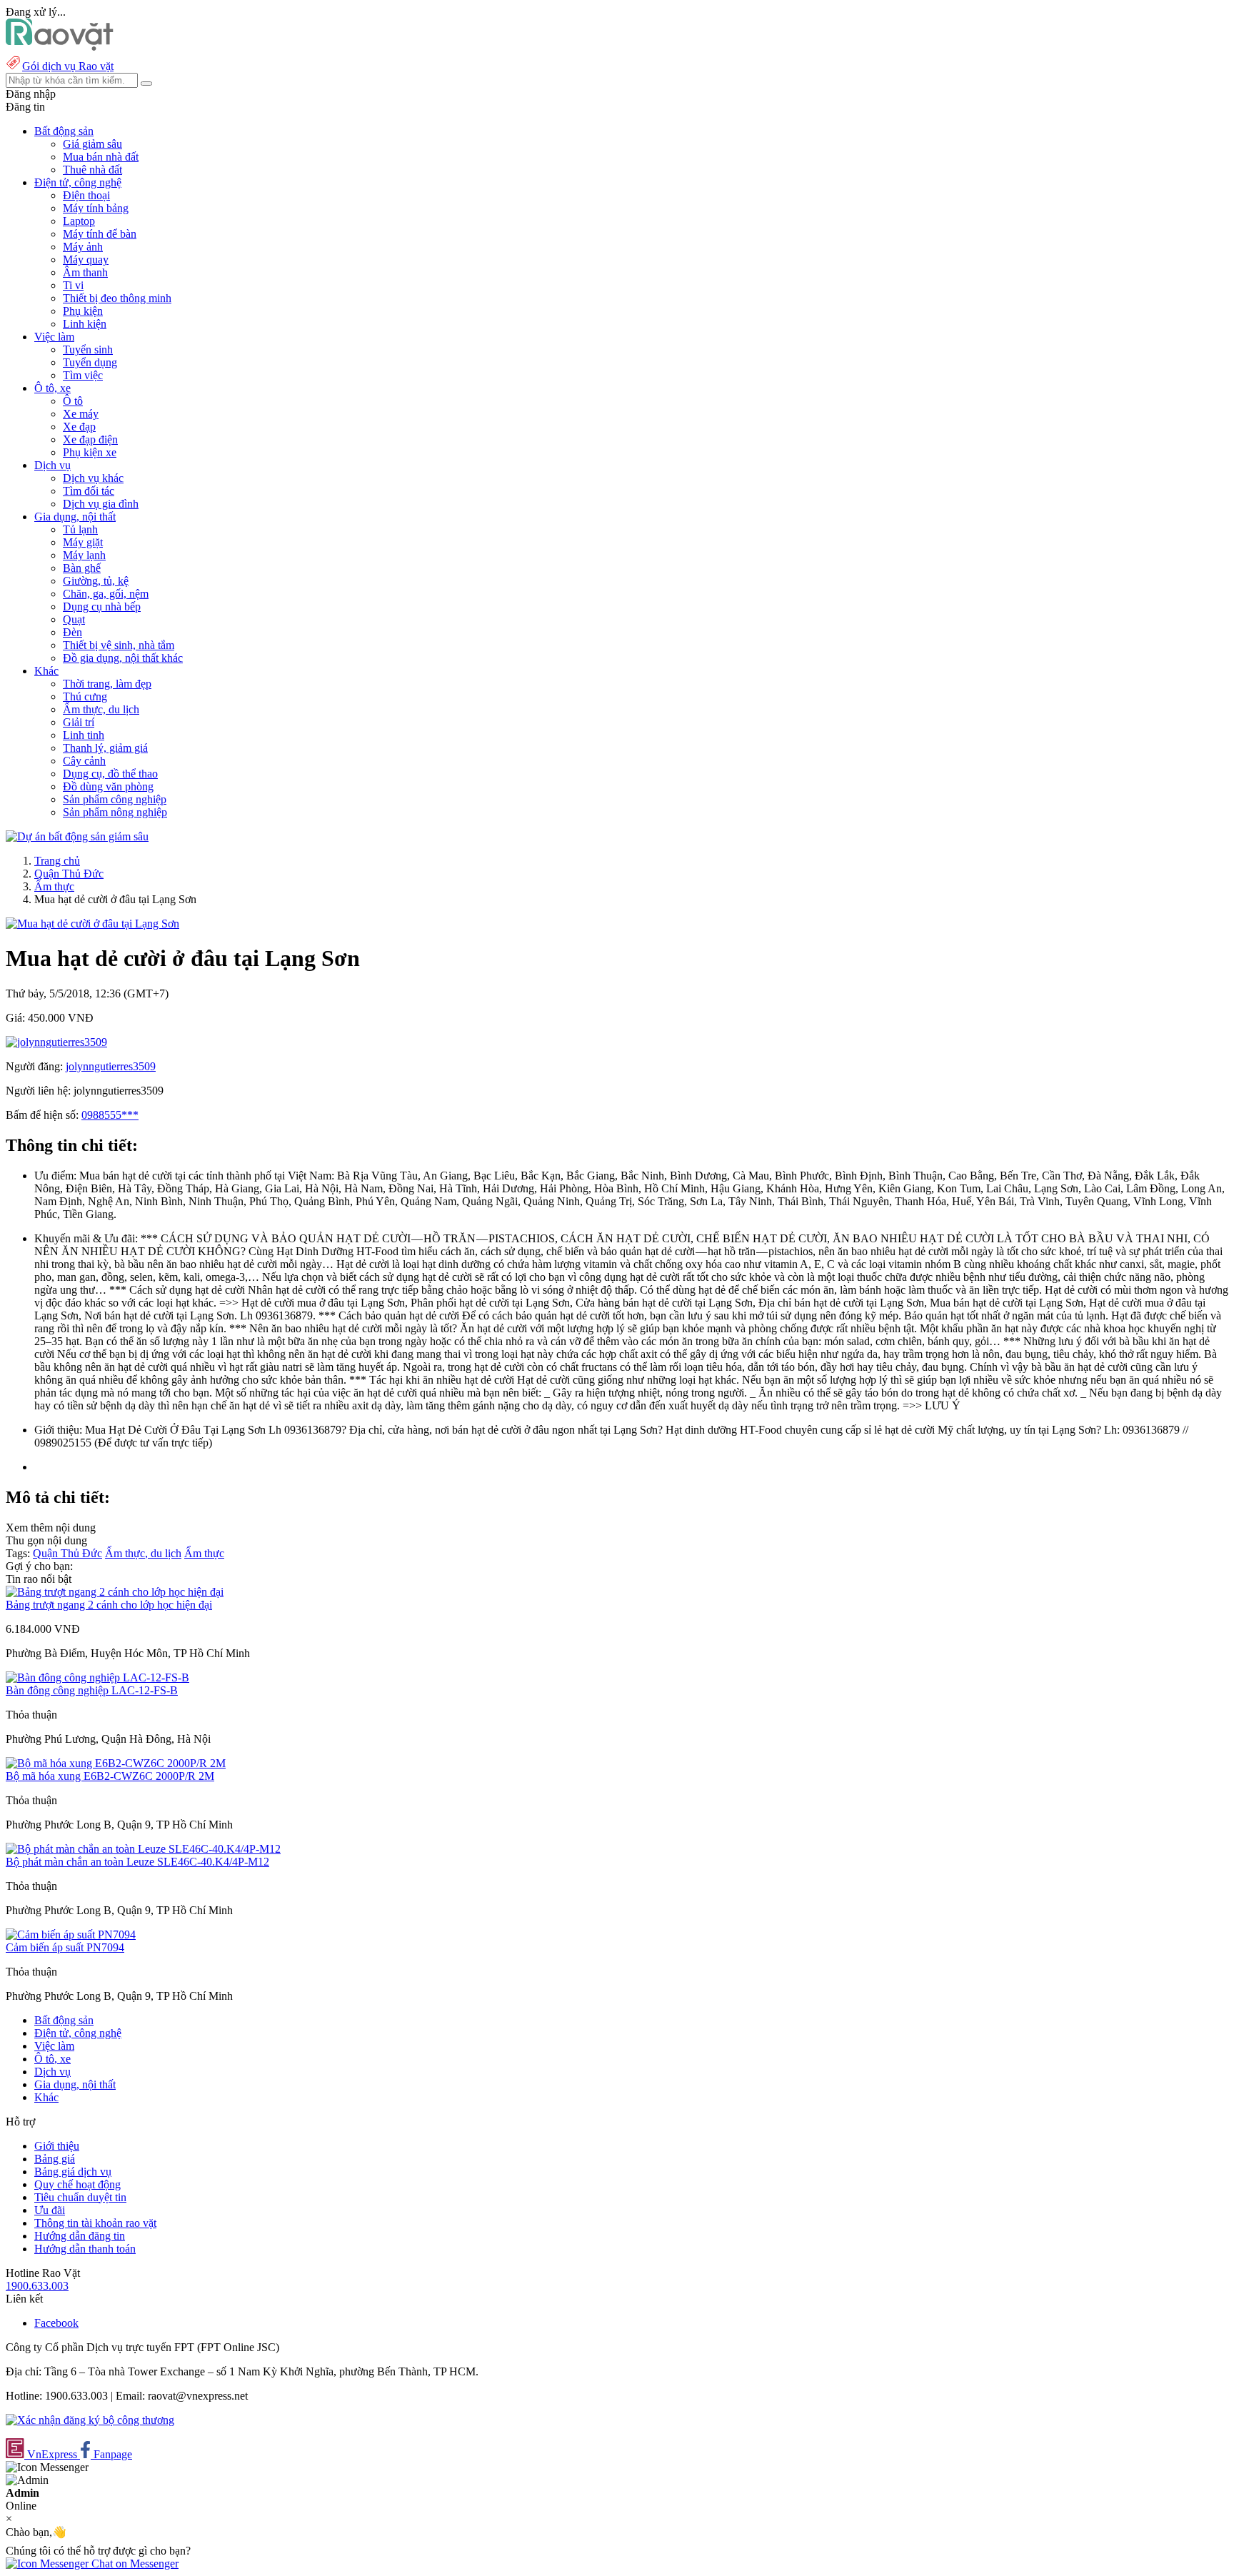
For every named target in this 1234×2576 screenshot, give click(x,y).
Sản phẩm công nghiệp (115, 799)
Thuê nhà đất (92, 170)
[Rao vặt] (60, 47)
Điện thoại (86, 195)
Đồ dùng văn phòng (108, 786)
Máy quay (86, 260)
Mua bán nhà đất (101, 157)
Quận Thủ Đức (69, 874)
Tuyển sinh (88, 349)
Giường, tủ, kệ (96, 581)
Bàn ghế (82, 568)
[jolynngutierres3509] (56, 1042)
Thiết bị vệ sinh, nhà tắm (119, 645)
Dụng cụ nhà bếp (102, 607)
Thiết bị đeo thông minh (117, 298)
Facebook (56, 2323)
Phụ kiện (83, 311)
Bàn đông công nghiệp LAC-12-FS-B (92, 1690)
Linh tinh (84, 735)
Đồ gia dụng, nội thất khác (123, 658)
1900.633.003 (37, 2286)
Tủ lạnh (80, 529)
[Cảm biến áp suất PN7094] (71, 1934)
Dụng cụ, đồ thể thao (110, 774)
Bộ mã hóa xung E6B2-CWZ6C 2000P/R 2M (110, 1776)
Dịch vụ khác (93, 478)
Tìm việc (83, 375)
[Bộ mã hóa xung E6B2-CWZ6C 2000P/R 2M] (116, 1763)
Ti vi (73, 285)
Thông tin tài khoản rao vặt (95, 2223)
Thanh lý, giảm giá (105, 748)
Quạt (74, 619)
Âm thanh (85, 272)
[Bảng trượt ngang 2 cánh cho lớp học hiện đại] (115, 1592)
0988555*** (110, 1115)
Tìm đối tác (89, 491)
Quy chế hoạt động (77, 2184)
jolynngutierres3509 (111, 1066)
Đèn (72, 632)
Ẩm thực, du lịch (101, 709)
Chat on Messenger (134, 2564)
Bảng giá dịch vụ (73, 2172)
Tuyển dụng (90, 362)
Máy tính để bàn (100, 234)
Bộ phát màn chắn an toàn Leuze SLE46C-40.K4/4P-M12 (137, 1862)
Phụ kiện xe (90, 452)
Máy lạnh (84, 555)
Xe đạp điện (90, 439)
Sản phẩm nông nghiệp (115, 812)
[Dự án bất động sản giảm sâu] (77, 836)
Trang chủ (57, 861)
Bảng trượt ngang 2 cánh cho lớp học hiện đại (109, 1605)
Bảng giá (55, 2159)
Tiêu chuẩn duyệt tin (80, 2197)
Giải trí (79, 722)
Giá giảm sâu (92, 144)
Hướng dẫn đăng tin (80, 2236)
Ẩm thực (54, 886)
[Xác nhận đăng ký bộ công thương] (90, 2420)
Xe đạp (79, 427)
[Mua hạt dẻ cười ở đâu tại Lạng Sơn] (92, 924)
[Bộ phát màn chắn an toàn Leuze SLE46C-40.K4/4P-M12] (143, 1849)
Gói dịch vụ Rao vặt (68, 66)
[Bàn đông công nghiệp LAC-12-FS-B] (97, 1677)
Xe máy (81, 414)
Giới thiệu (57, 2146)
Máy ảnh (83, 247)
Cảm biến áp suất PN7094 (65, 1947)
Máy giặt (83, 542)
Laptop (79, 221)
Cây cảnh (84, 761)
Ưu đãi (50, 2210)
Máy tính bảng (96, 208)
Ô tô (73, 401)
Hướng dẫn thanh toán (85, 2249)
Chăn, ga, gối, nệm (106, 594)
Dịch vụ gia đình (101, 504)
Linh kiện (85, 324)
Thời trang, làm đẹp (107, 684)
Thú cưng (85, 696)
